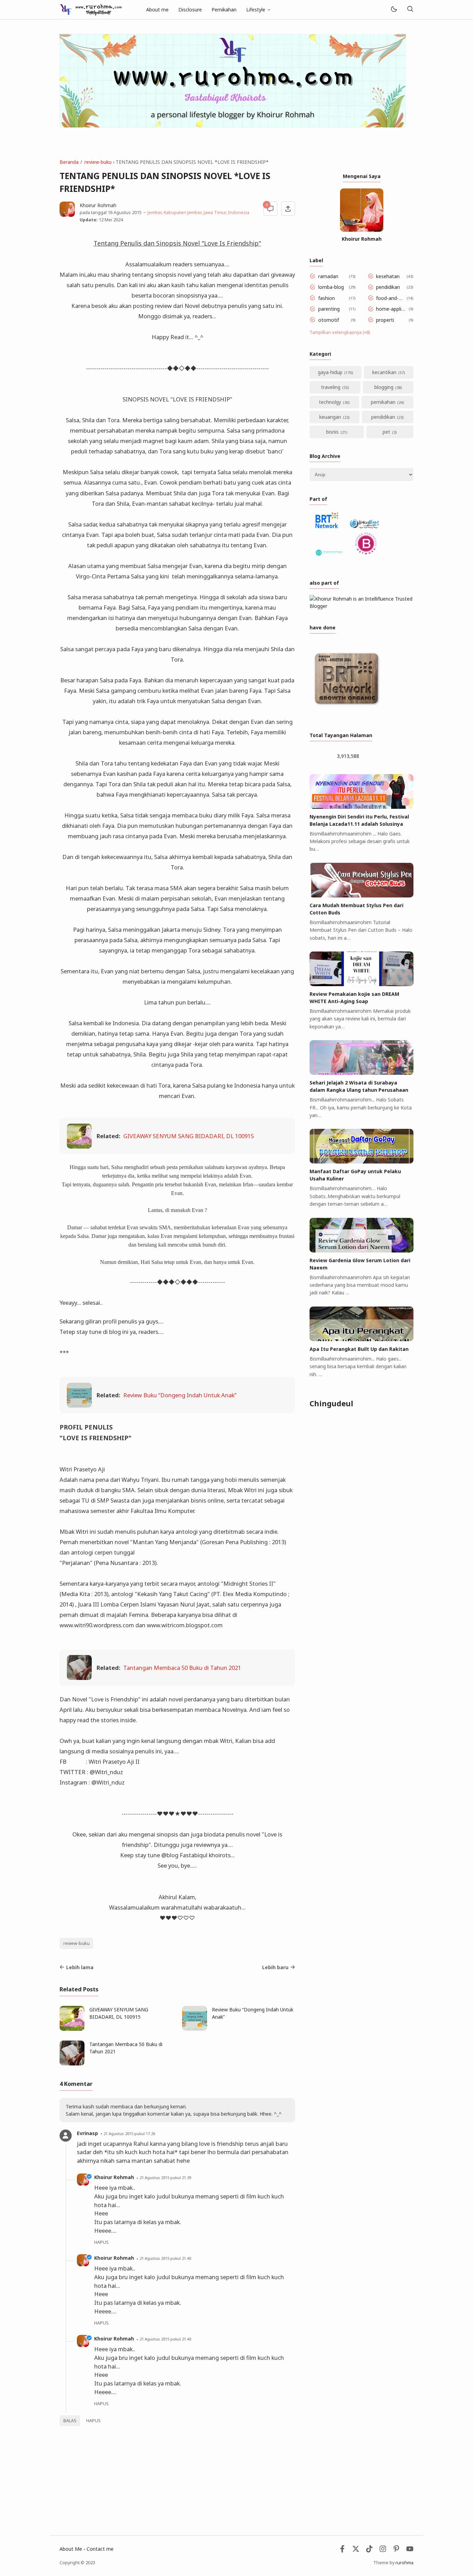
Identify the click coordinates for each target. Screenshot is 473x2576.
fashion (327, 298)
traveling (331, 387)
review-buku (77, 1943)
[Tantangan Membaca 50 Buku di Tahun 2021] (79, 1678)
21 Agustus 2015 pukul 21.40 (165, 2258)
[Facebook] (342, 2551)
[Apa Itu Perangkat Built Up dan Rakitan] (362, 1339)
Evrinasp (87, 2133)
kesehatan (388, 276)
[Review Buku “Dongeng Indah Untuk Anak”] (79, 1405)
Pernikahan (224, 10)
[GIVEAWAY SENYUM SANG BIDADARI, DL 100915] (79, 1146)
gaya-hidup (330, 372)
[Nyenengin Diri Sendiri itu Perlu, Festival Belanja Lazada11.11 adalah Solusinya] (362, 807)
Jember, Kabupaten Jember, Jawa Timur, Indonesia (198, 213)
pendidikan (388, 287)
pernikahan (383, 402)
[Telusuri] (410, 10)
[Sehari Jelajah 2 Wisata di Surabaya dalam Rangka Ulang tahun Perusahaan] (362, 1073)
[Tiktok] (370, 2551)
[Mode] (394, 10)
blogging (384, 387)
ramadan (328, 276)
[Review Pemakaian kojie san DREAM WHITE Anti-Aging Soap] (362, 984)
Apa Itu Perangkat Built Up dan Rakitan (359, 1349)
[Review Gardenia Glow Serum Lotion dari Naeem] (362, 1251)
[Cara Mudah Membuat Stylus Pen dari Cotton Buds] (362, 896)
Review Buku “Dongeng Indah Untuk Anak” (180, 1395)
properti (385, 320)
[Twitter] (356, 2551)
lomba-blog (331, 287)
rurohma (404, 2563)
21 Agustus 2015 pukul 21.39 (165, 2177)
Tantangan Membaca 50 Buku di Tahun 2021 (182, 1668)
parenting (329, 309)
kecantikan (384, 372)
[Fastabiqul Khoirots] (91, 9)
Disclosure (190, 10)
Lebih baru (275, 1967)
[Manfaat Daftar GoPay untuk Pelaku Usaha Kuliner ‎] (362, 1162)
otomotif (329, 320)
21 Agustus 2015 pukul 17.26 (129, 2134)
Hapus (93, 2421)
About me (157, 10)
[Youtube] (410, 2551)
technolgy (330, 402)
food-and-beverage (390, 298)
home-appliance (391, 309)
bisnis (332, 432)
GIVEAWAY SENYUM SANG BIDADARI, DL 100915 (189, 1136)
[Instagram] (383, 2551)
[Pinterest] (396, 2551)
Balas (70, 2421)
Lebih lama (80, 1967)
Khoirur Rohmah (114, 2177)
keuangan (330, 417)
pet (386, 432)
